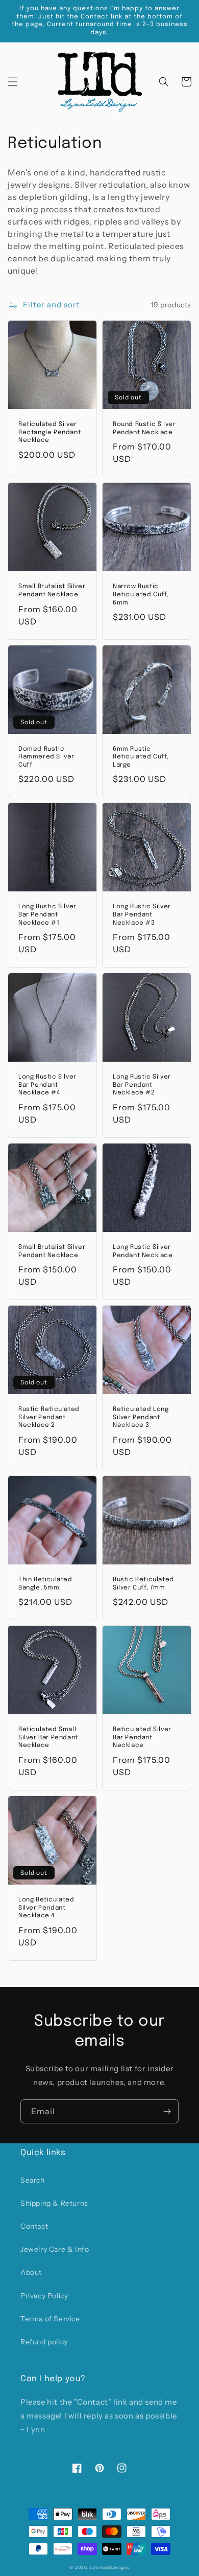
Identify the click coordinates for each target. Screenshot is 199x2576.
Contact (34, 2226)
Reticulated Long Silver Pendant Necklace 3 (141, 1417)
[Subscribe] (167, 2111)
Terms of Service (50, 2319)
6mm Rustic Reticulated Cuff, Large (141, 757)
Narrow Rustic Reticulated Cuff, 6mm (141, 595)
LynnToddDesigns (110, 2567)
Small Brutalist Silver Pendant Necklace (52, 591)
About (31, 2272)
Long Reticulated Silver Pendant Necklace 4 (46, 1908)
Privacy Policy (44, 2296)
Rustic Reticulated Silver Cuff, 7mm (143, 1584)
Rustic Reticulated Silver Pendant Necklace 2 (49, 1417)
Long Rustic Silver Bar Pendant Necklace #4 (47, 1085)
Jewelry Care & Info (55, 2249)
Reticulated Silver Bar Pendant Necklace (142, 1738)
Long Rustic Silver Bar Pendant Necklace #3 (142, 915)
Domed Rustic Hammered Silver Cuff (46, 757)
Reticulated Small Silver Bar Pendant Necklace (48, 1738)
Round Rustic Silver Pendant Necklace (144, 429)
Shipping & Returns (54, 2203)
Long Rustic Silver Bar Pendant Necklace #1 (47, 915)
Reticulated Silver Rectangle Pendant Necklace (49, 432)
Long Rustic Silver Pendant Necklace (143, 1251)
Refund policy (44, 2342)
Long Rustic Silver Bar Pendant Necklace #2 (142, 1085)
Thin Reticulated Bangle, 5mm (45, 1584)
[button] (13, 82)
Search (33, 2180)
